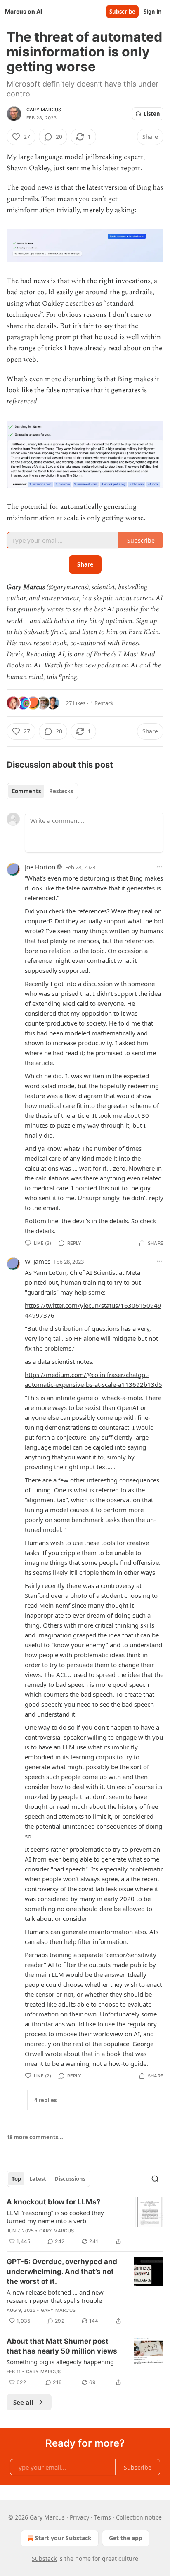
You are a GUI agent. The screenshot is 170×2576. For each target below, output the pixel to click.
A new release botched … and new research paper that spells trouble (55, 2296)
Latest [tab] (38, 2179)
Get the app (126, 2538)
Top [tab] (16, 2179)
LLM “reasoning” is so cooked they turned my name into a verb (55, 2217)
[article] (85, 2222)
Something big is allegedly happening (60, 2362)
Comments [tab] (26, 791)
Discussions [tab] (70, 2179)
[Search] (155, 2179)
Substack (44, 2558)
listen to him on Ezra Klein (120, 632)
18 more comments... (35, 2137)
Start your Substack (63, 2538)
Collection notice (139, 2517)
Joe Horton (40, 867)
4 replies (45, 2100)
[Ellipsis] (159, 867)
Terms (103, 2517)
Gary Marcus (44, 110)
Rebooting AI (44, 654)
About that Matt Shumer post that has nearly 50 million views (62, 2346)
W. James (38, 1261)
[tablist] (42, 791)
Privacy (79, 2517)
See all (23, 2402)
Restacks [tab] (61, 791)
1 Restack (102, 703)
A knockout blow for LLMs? (54, 2202)
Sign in (153, 12)
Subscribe (122, 12)
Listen (152, 114)
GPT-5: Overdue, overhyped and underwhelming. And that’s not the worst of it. (62, 2272)
